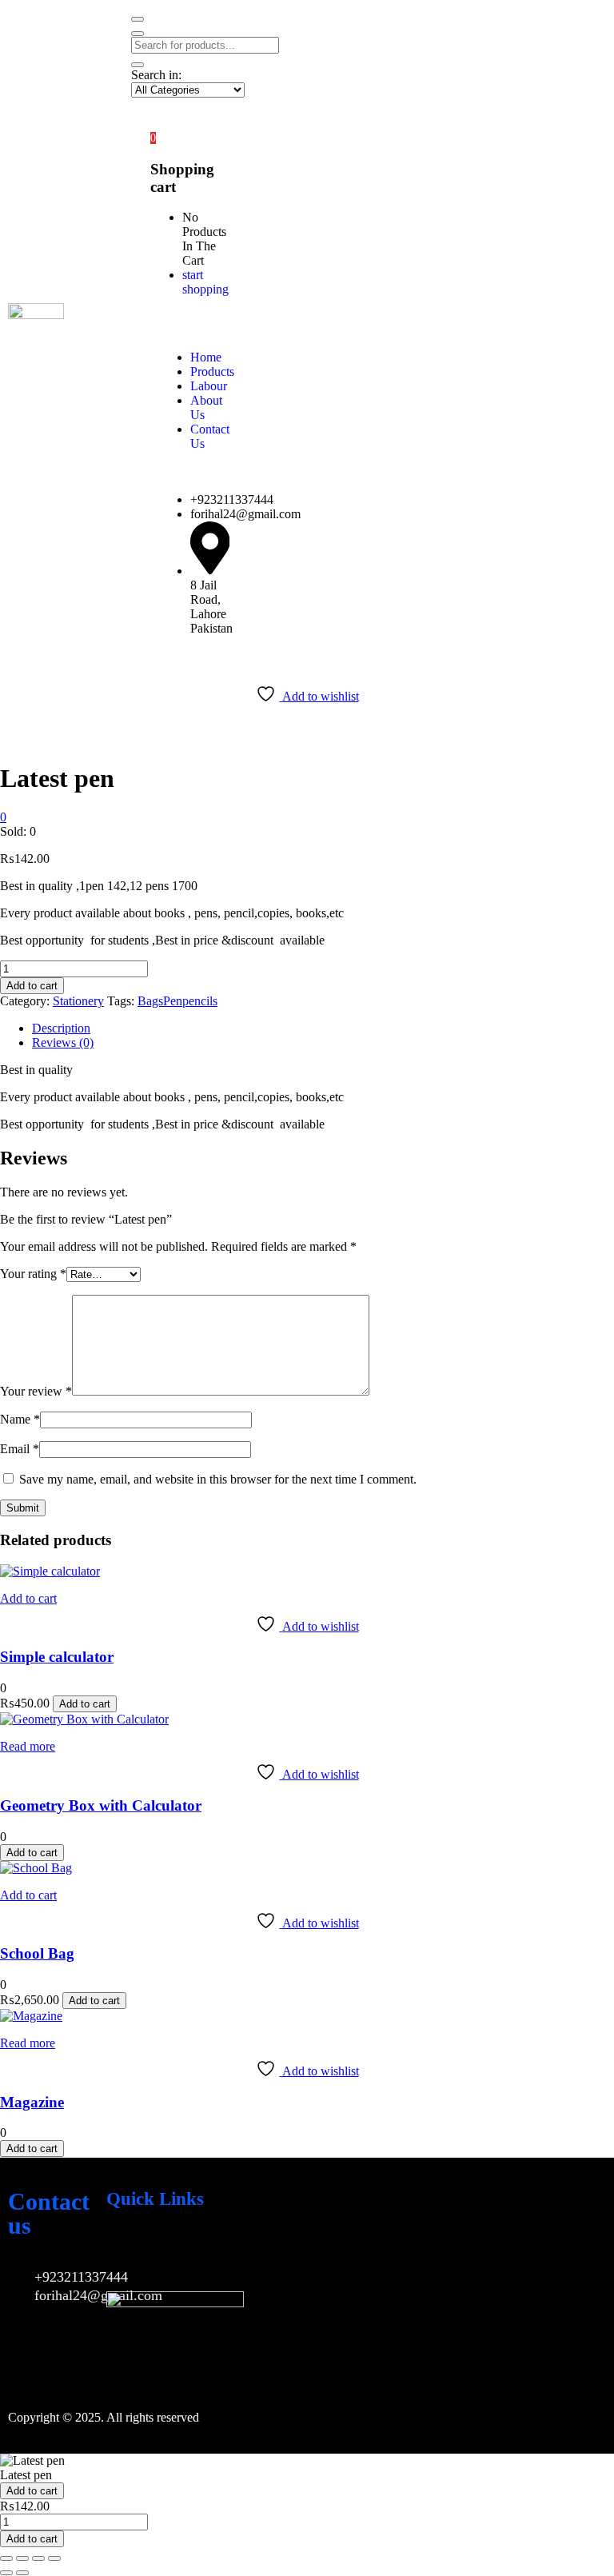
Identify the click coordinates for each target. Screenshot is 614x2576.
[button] (153, 137)
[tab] (323, 1028)
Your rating (33, 1274)
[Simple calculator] (50, 1571)
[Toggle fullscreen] (22, 2558)
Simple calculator (57, 1657)
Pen (173, 1001)
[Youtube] (173, 2252)
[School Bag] (36, 1868)
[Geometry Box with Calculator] (84, 1719)
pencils (200, 1001)
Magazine (32, 2102)
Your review (36, 1391)
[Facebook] (126, 2252)
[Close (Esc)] (54, 2558)
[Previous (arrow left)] (6, 2573)
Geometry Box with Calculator (101, 1805)
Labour (209, 386)
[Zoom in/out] (6, 2558)
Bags (150, 1001)
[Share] (38, 2558)
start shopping (205, 282)
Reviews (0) (63, 1042)
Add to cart (32, 986)
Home (206, 357)
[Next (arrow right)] (22, 2573)
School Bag (37, 1953)
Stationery (78, 1001)
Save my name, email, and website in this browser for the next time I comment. (218, 1479)
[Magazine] (31, 2016)
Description (61, 1028)
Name (20, 1419)
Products (212, 371)
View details (31, 739)
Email (20, 1449)
